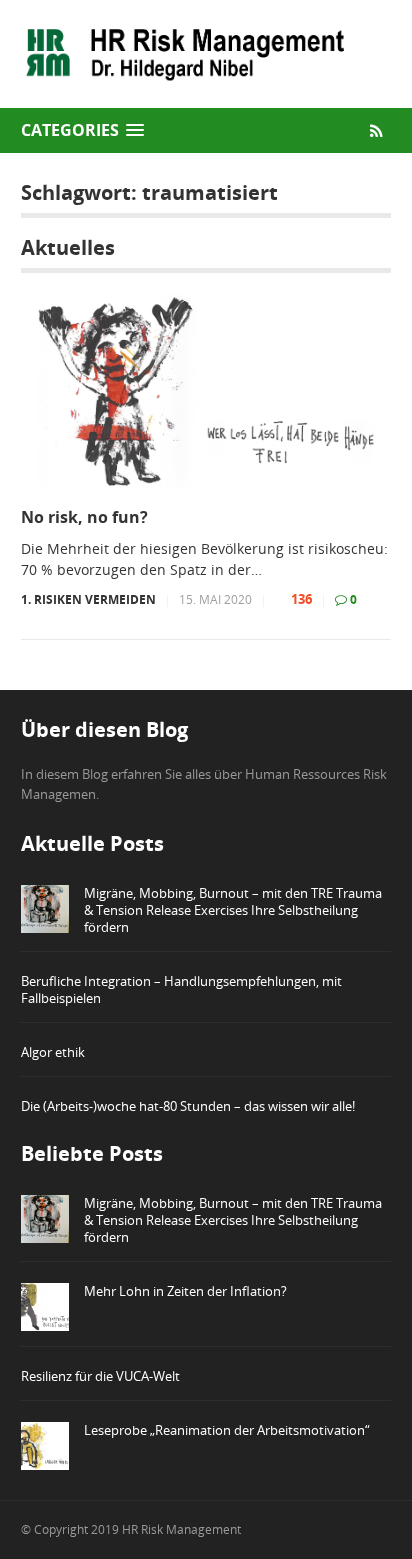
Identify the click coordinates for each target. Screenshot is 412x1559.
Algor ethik (53, 1052)
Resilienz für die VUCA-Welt (100, 1376)
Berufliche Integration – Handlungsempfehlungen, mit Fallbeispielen (181, 989)
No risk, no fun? (84, 517)
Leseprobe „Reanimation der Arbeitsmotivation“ (227, 1430)
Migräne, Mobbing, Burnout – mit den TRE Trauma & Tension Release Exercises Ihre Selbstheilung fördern (233, 910)
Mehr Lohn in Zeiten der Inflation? (185, 1291)
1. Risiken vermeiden (88, 599)
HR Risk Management (181, 1529)
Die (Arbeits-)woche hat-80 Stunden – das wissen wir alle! (188, 1106)
